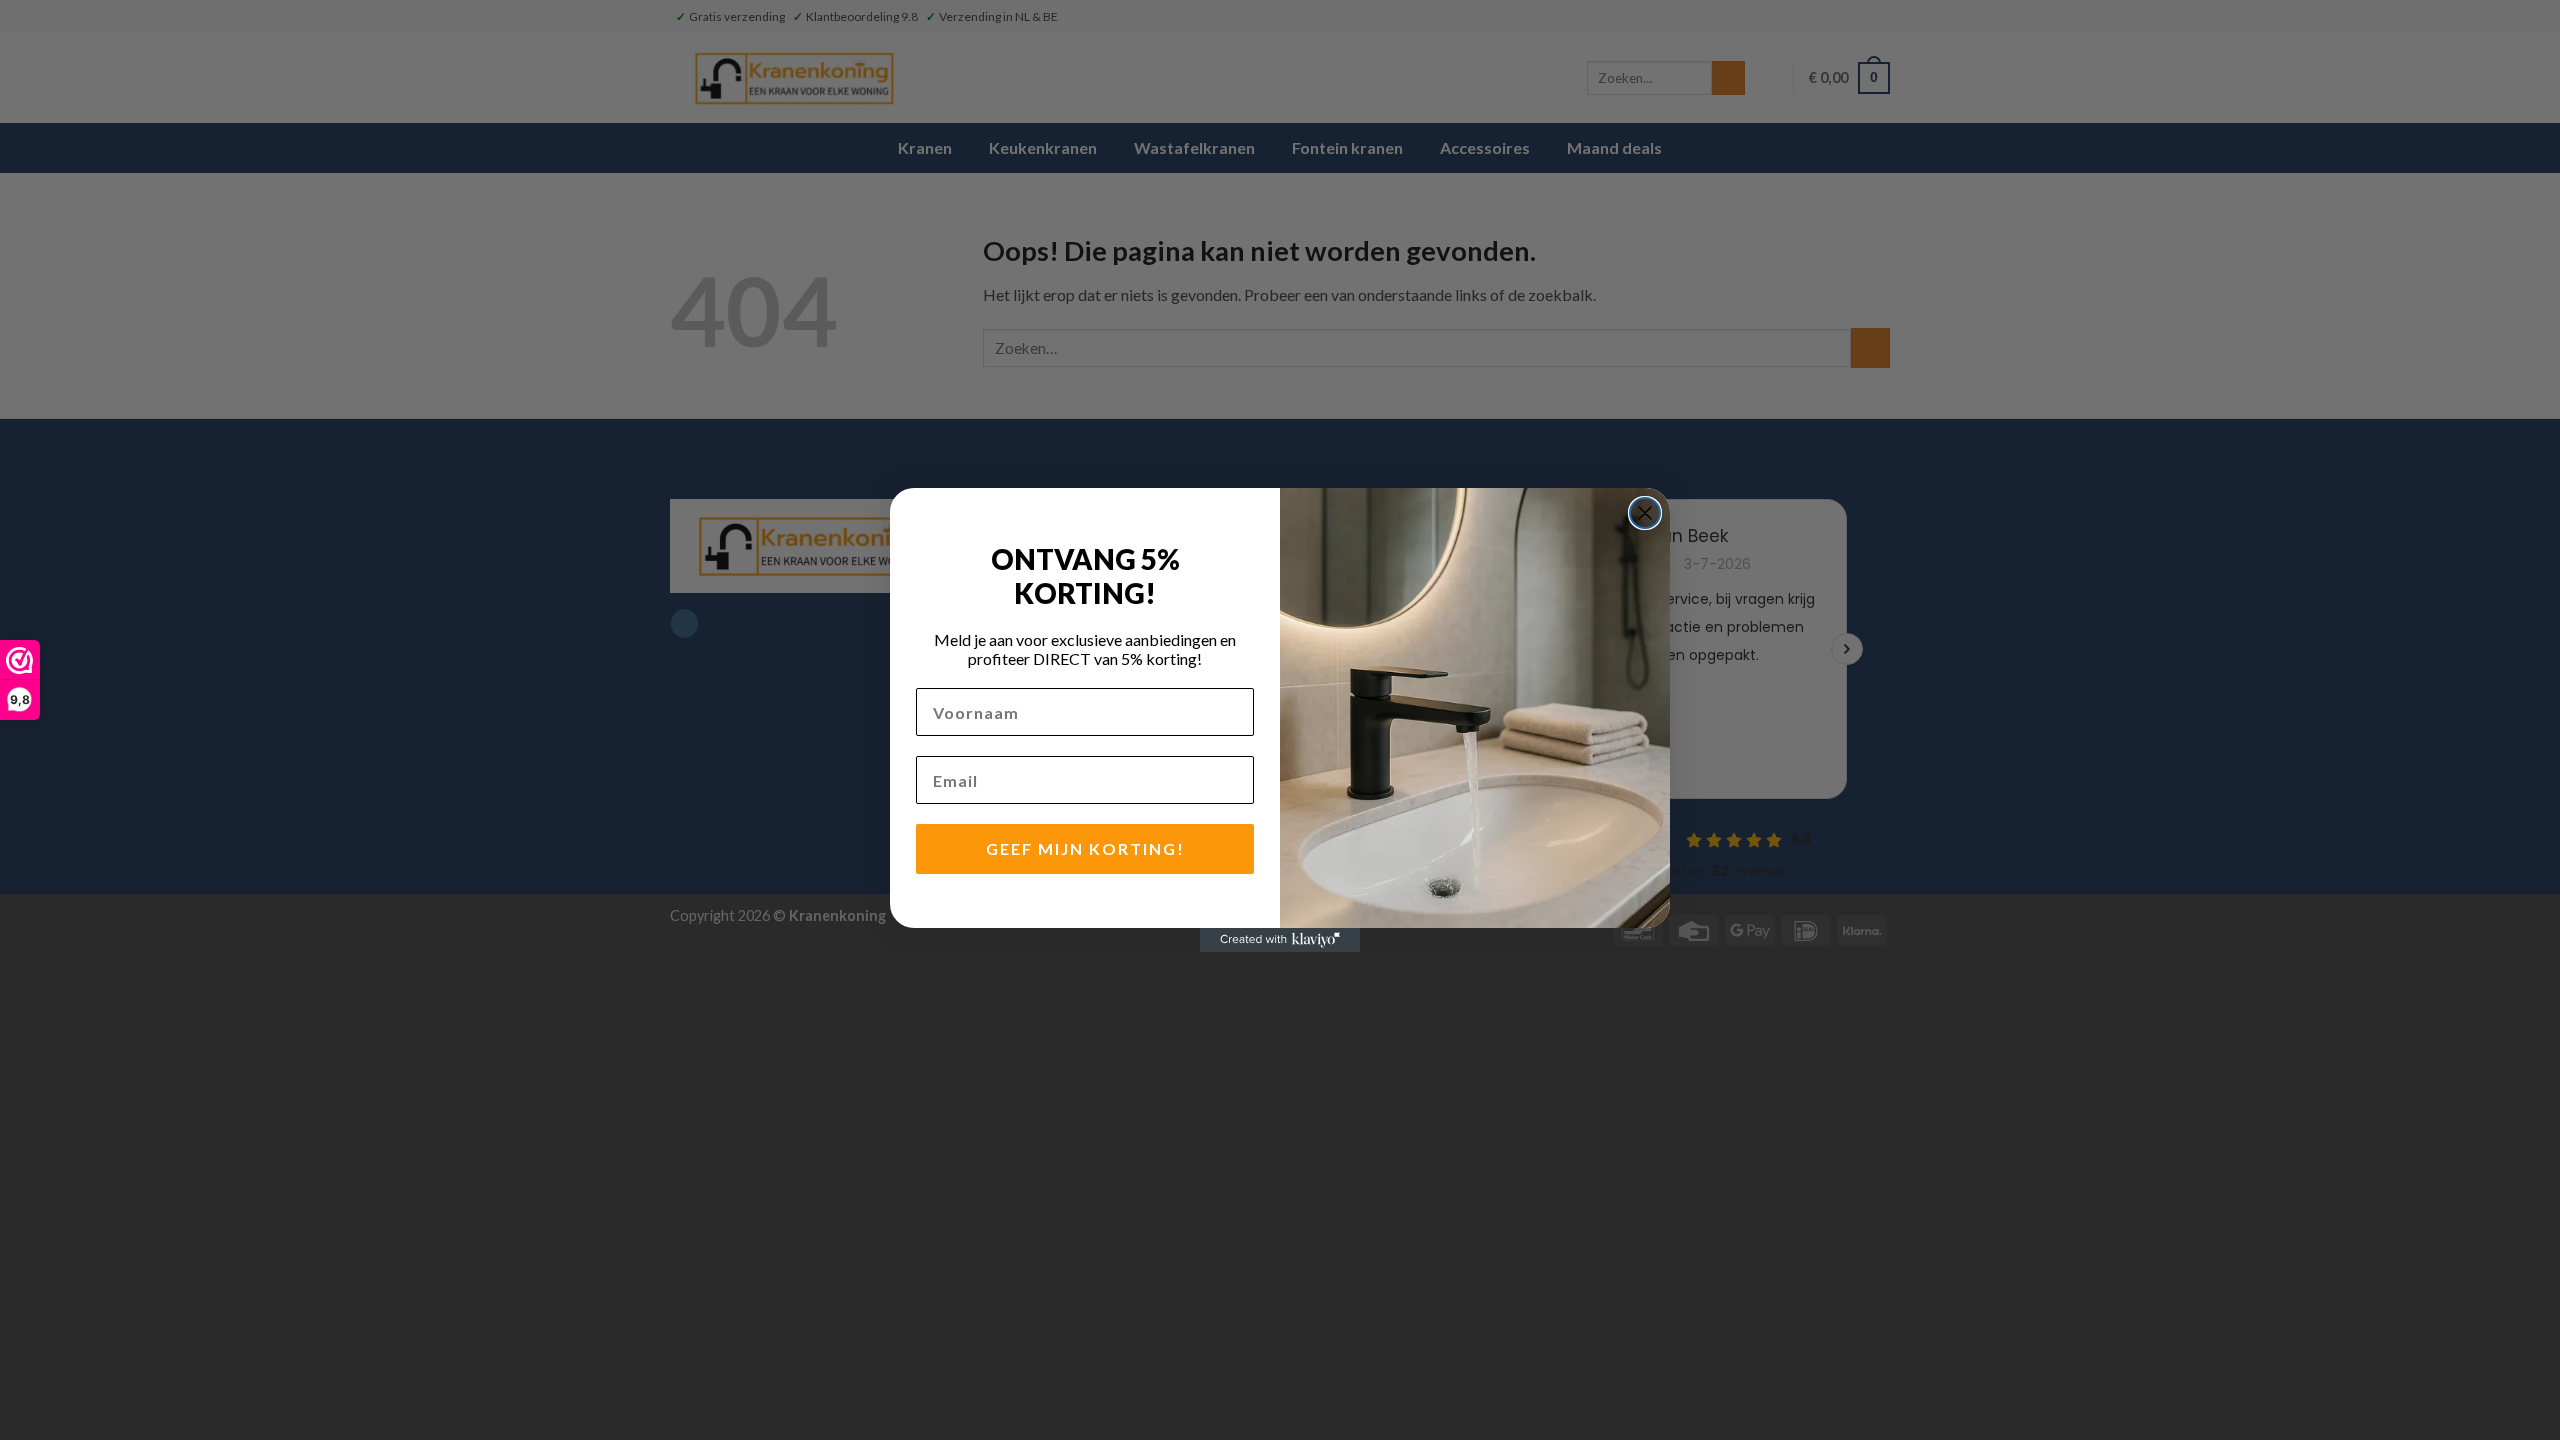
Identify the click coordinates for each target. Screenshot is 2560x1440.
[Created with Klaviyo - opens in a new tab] (1280, 940)
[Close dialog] (1645, 513)
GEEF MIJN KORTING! (1085, 848)
